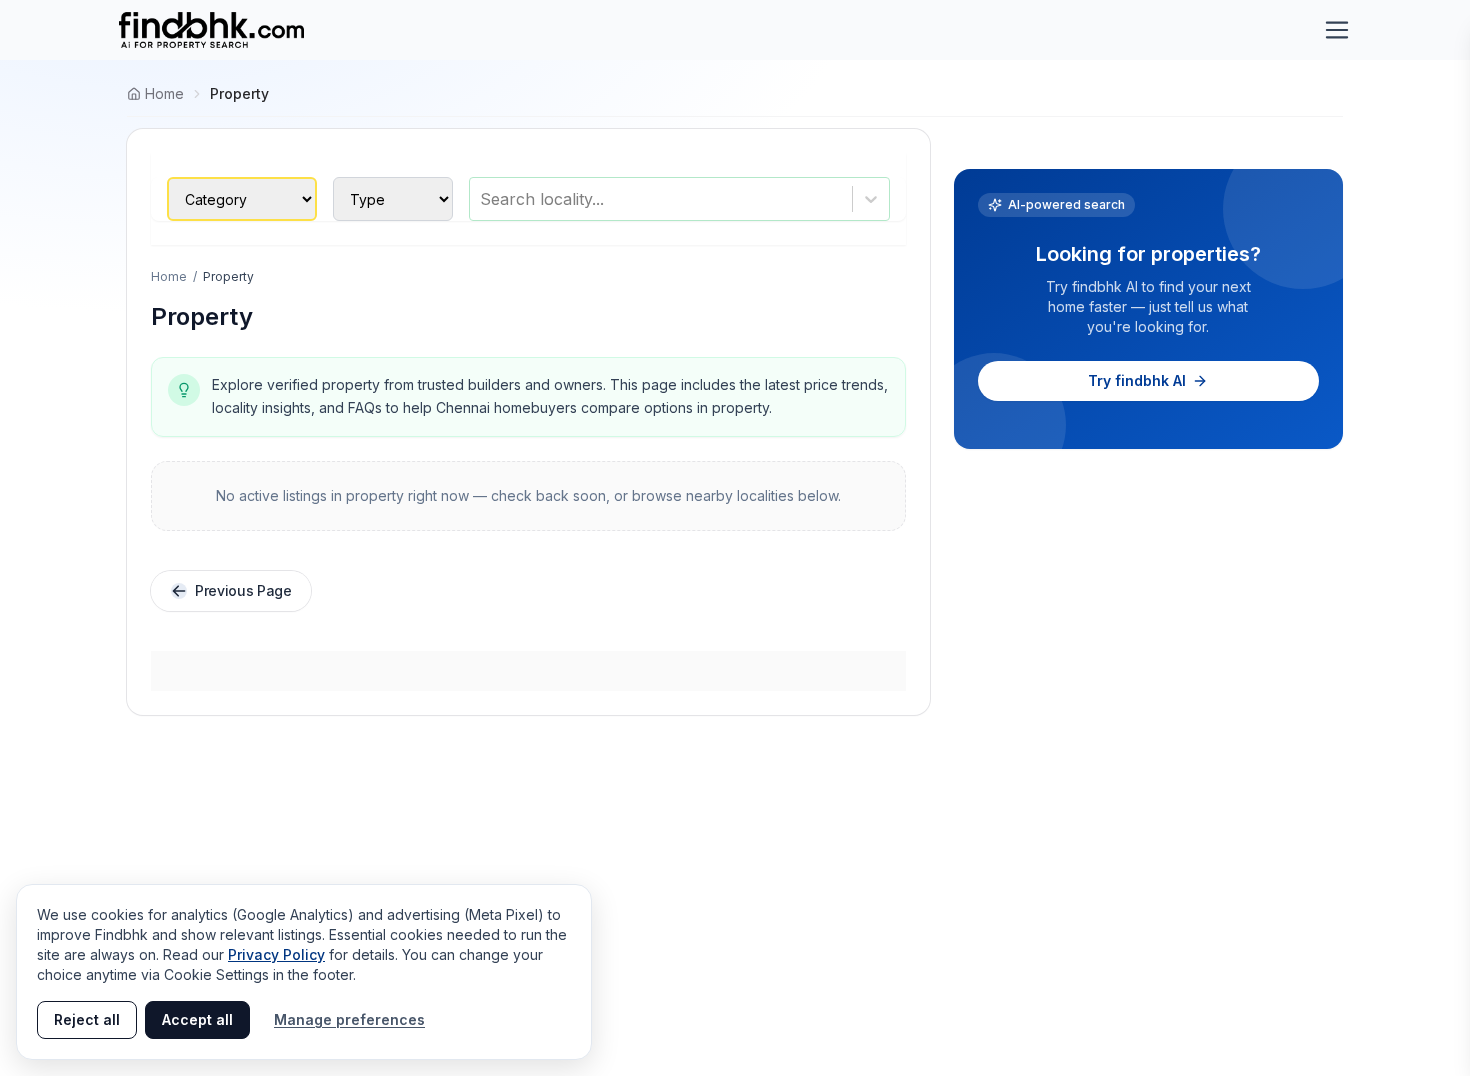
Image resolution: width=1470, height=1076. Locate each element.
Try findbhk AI (1137, 380)
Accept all (197, 1019)
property (239, 93)
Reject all (87, 1019)
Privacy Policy (276, 954)
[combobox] (482, 199)
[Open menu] (1337, 30)
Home (169, 276)
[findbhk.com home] (211, 30)
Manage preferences (349, 1019)
